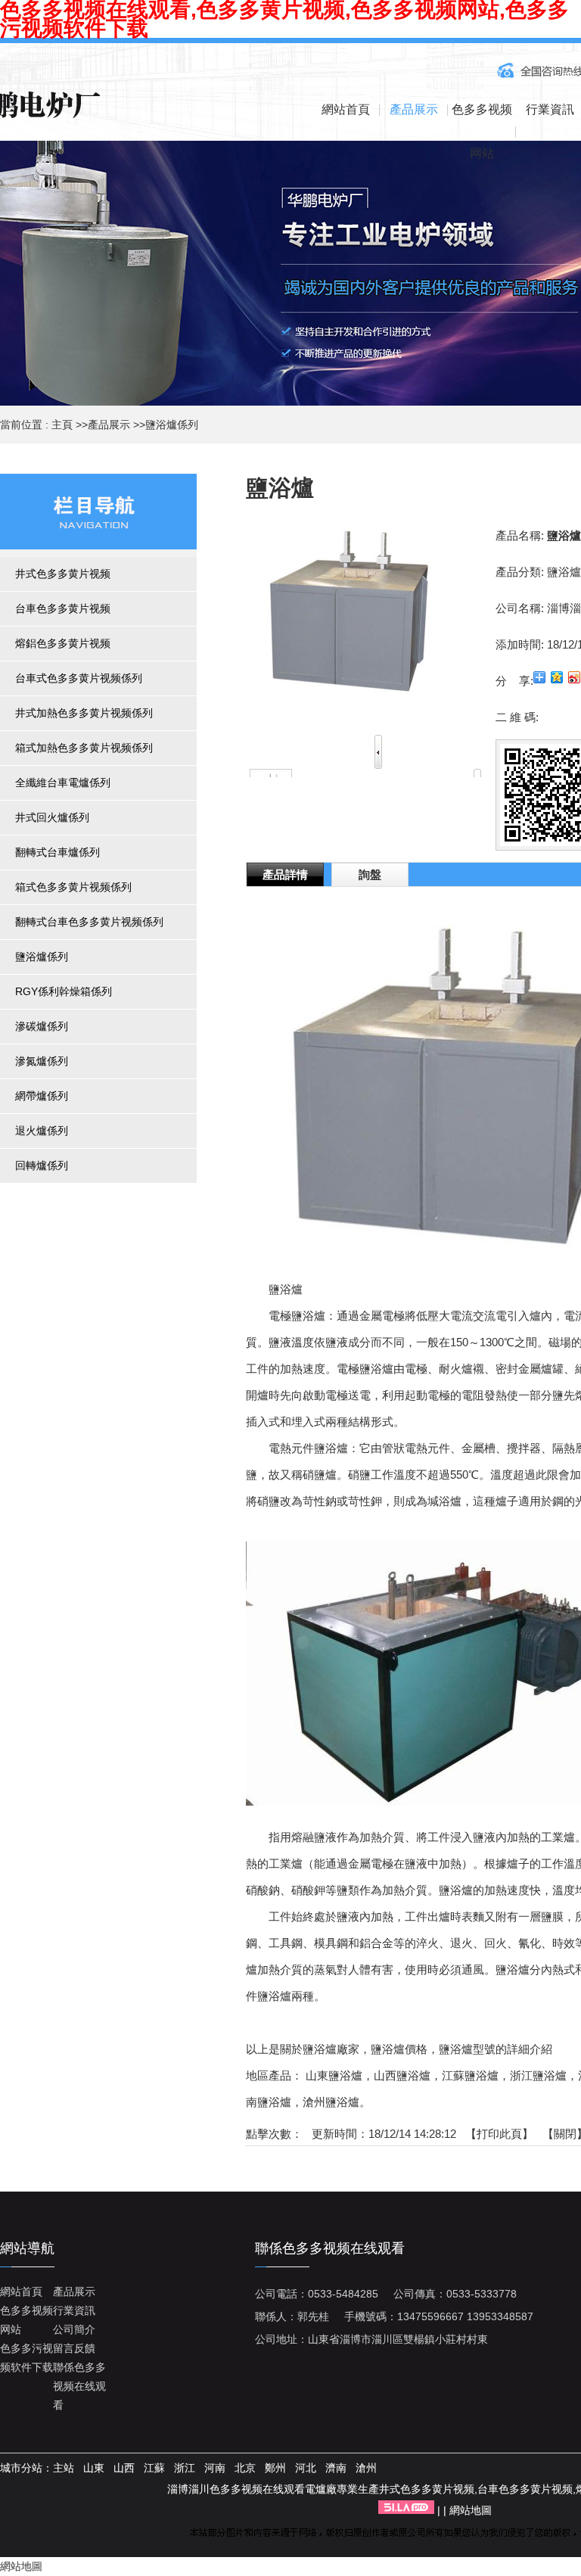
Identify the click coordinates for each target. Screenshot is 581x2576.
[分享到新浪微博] (575, 677)
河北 (306, 2468)
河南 (215, 2468)
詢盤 (370, 874)
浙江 (185, 2468)
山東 (94, 2468)
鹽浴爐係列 (172, 425)
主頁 (62, 425)
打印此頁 (499, 2134)
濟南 (336, 2468)
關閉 (565, 2134)
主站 (64, 2468)
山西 (124, 2468)
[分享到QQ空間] (557, 677)
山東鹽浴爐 (334, 2075)
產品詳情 (285, 874)
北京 (245, 2468)
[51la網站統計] (406, 2510)
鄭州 (275, 2468)
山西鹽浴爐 (402, 2075)
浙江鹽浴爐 (538, 2075)
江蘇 (154, 2468)
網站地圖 (471, 2510)
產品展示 (109, 425)
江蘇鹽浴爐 (470, 2075)
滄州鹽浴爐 (331, 2102)
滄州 (366, 2468)
